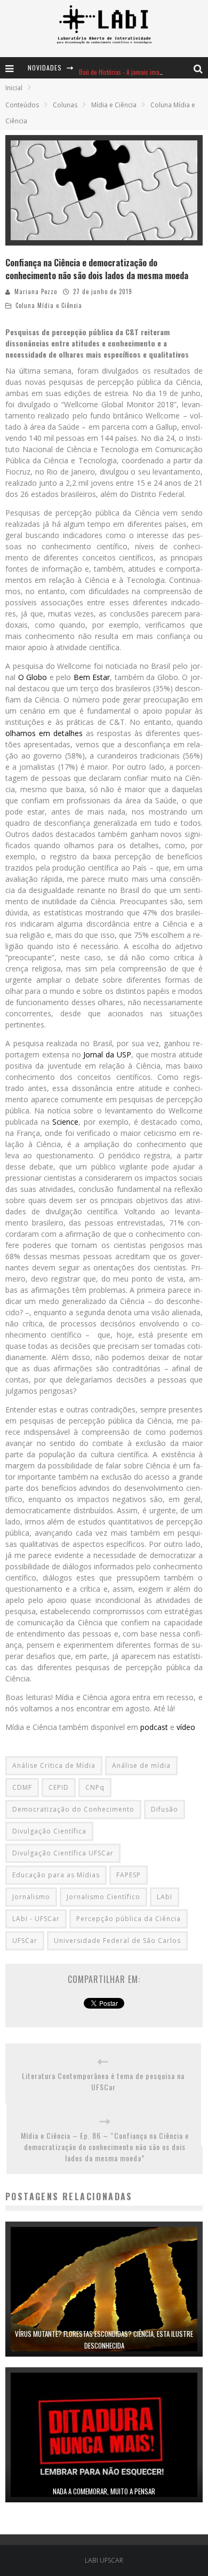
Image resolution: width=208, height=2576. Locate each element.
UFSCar (25, 1941)
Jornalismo (31, 1897)
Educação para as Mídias (56, 1875)
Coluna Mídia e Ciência (49, 305)
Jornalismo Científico (103, 1897)
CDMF (22, 1787)
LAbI (165, 1897)
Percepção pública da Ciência (129, 1919)
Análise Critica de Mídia (54, 1765)
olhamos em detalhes (44, 733)
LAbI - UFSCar (36, 1919)
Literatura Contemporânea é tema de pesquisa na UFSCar (103, 2081)
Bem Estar (92, 677)
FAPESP (129, 1875)
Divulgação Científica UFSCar (63, 1853)
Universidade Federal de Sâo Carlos (117, 1941)
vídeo (187, 1727)
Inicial (14, 88)
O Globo (33, 677)
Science (65, 1122)
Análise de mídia (141, 1765)
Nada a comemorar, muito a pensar (104, 2491)
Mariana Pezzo (36, 291)
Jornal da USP (107, 1054)
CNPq (95, 1787)
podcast (154, 1727)
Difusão (165, 1809)
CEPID (59, 1787)
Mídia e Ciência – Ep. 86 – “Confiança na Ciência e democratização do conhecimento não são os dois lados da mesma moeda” (105, 2147)
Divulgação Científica (49, 1831)
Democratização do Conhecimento (73, 1809)
